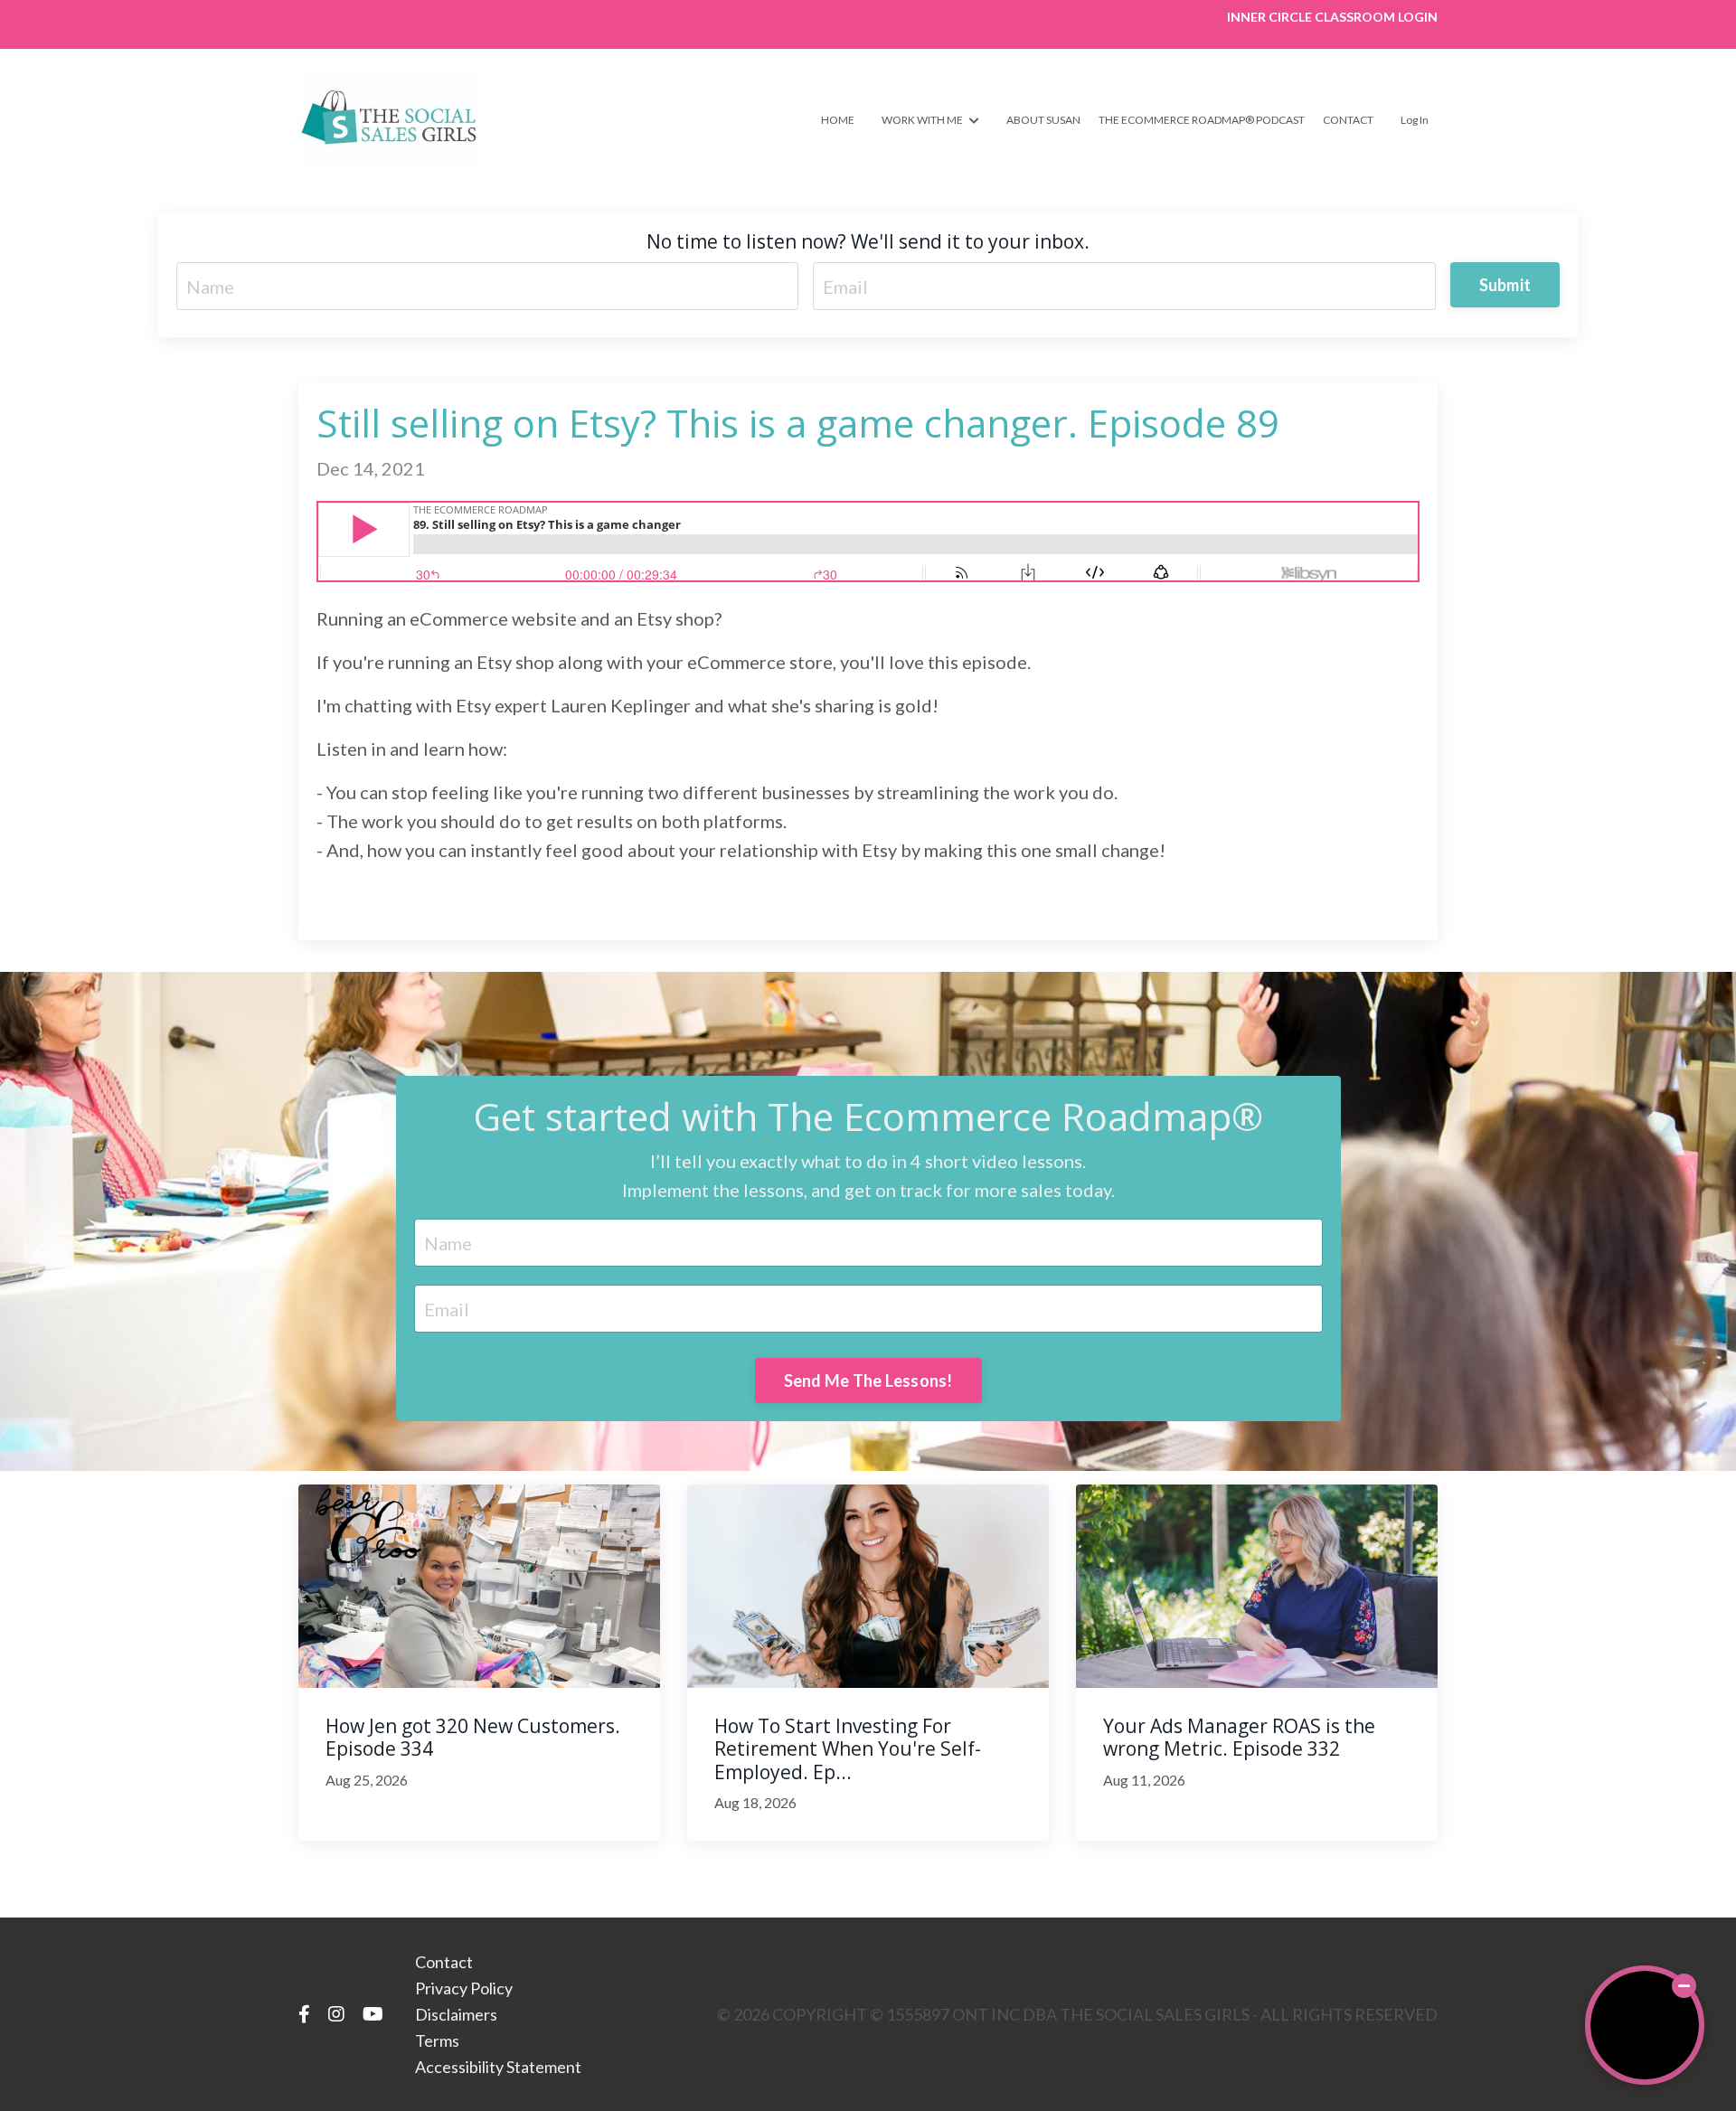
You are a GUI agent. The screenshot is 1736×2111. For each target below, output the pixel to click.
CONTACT (1348, 120)
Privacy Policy (464, 1988)
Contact (444, 1962)
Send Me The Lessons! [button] (868, 1381)
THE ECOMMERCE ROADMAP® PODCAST (1202, 120)
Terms (437, 2040)
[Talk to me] (1645, 2025)
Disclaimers (456, 2014)
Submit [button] (1505, 285)
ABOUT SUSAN (1043, 120)
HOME (838, 120)
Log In (1415, 120)
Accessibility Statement (498, 2067)
